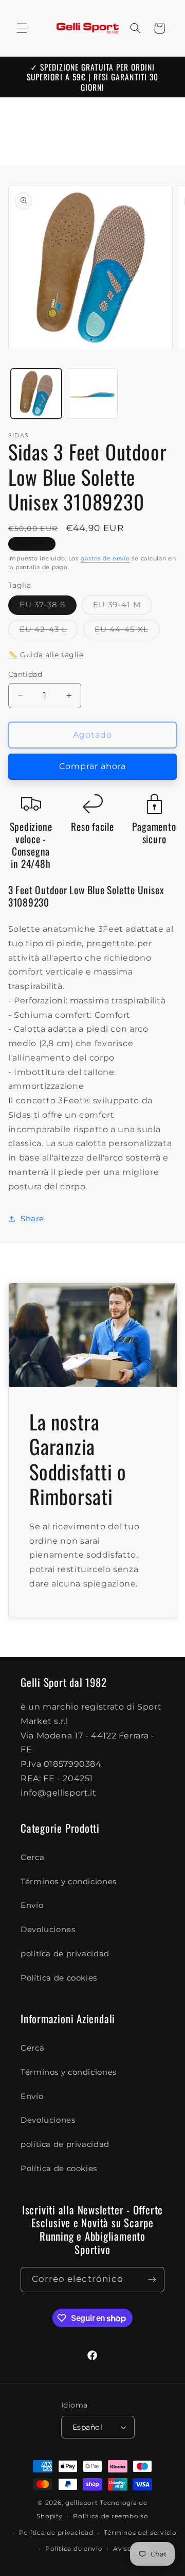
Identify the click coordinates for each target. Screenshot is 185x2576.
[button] (22, 28)
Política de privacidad (56, 2533)
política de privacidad (65, 1954)
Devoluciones (48, 1930)
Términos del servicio (140, 2533)
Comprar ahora (93, 766)
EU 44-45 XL (127, 632)
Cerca (32, 1857)
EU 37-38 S (48, 607)
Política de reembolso (110, 2516)
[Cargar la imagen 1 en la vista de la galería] (36, 394)
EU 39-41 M (123, 607)
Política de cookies (59, 1978)
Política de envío (74, 2549)
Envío (32, 1905)
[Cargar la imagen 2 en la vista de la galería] (92, 394)
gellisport (81, 2503)
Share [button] (32, 1219)
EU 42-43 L (49, 632)
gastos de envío (105, 559)
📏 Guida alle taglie (46, 655)
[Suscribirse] (152, 2280)
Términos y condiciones (69, 1882)
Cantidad (25, 674)
